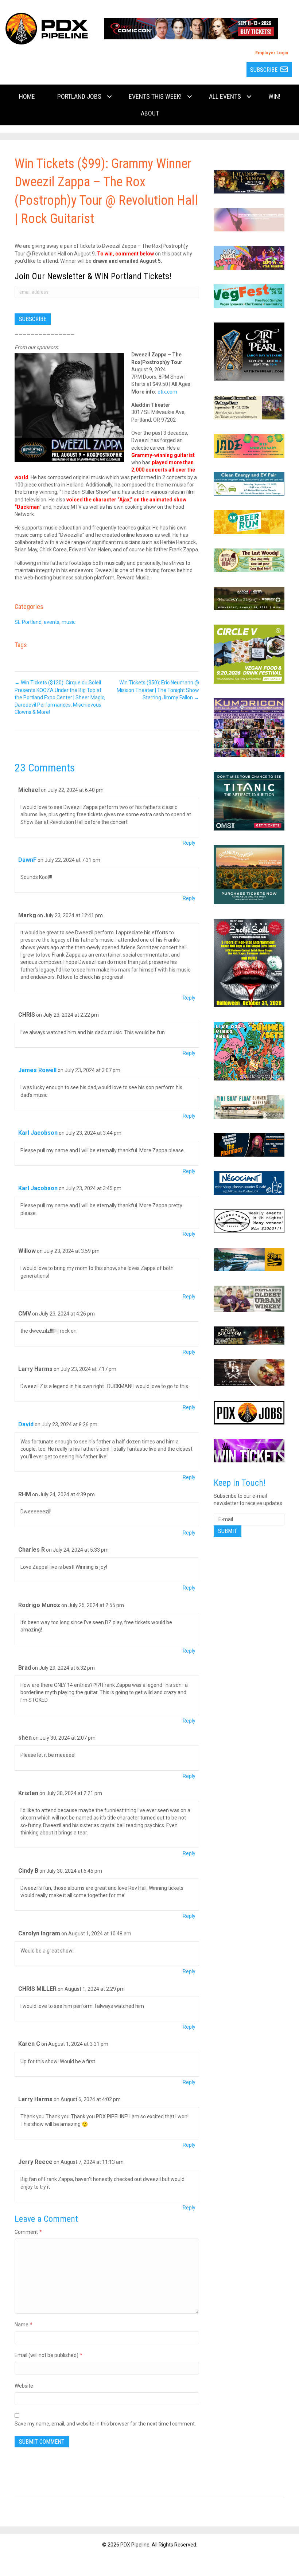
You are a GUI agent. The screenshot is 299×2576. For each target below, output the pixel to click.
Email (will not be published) (48, 2355)
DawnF (27, 860)
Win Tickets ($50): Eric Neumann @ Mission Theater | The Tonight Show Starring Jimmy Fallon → (158, 690)
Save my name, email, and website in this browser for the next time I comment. (105, 2424)
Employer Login (272, 53)
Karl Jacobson (38, 1133)
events (52, 622)
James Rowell (37, 1070)
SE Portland (28, 622)
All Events (225, 96)
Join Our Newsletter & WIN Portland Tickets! (93, 276)
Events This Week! (155, 96)
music (69, 622)
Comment (28, 2232)
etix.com (167, 392)
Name (24, 2325)
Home (27, 96)
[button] (109, 97)
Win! (274, 96)
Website (24, 2386)
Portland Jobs (79, 96)
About (150, 113)
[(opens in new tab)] (191, 28)
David (26, 1424)
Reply (189, 843)
